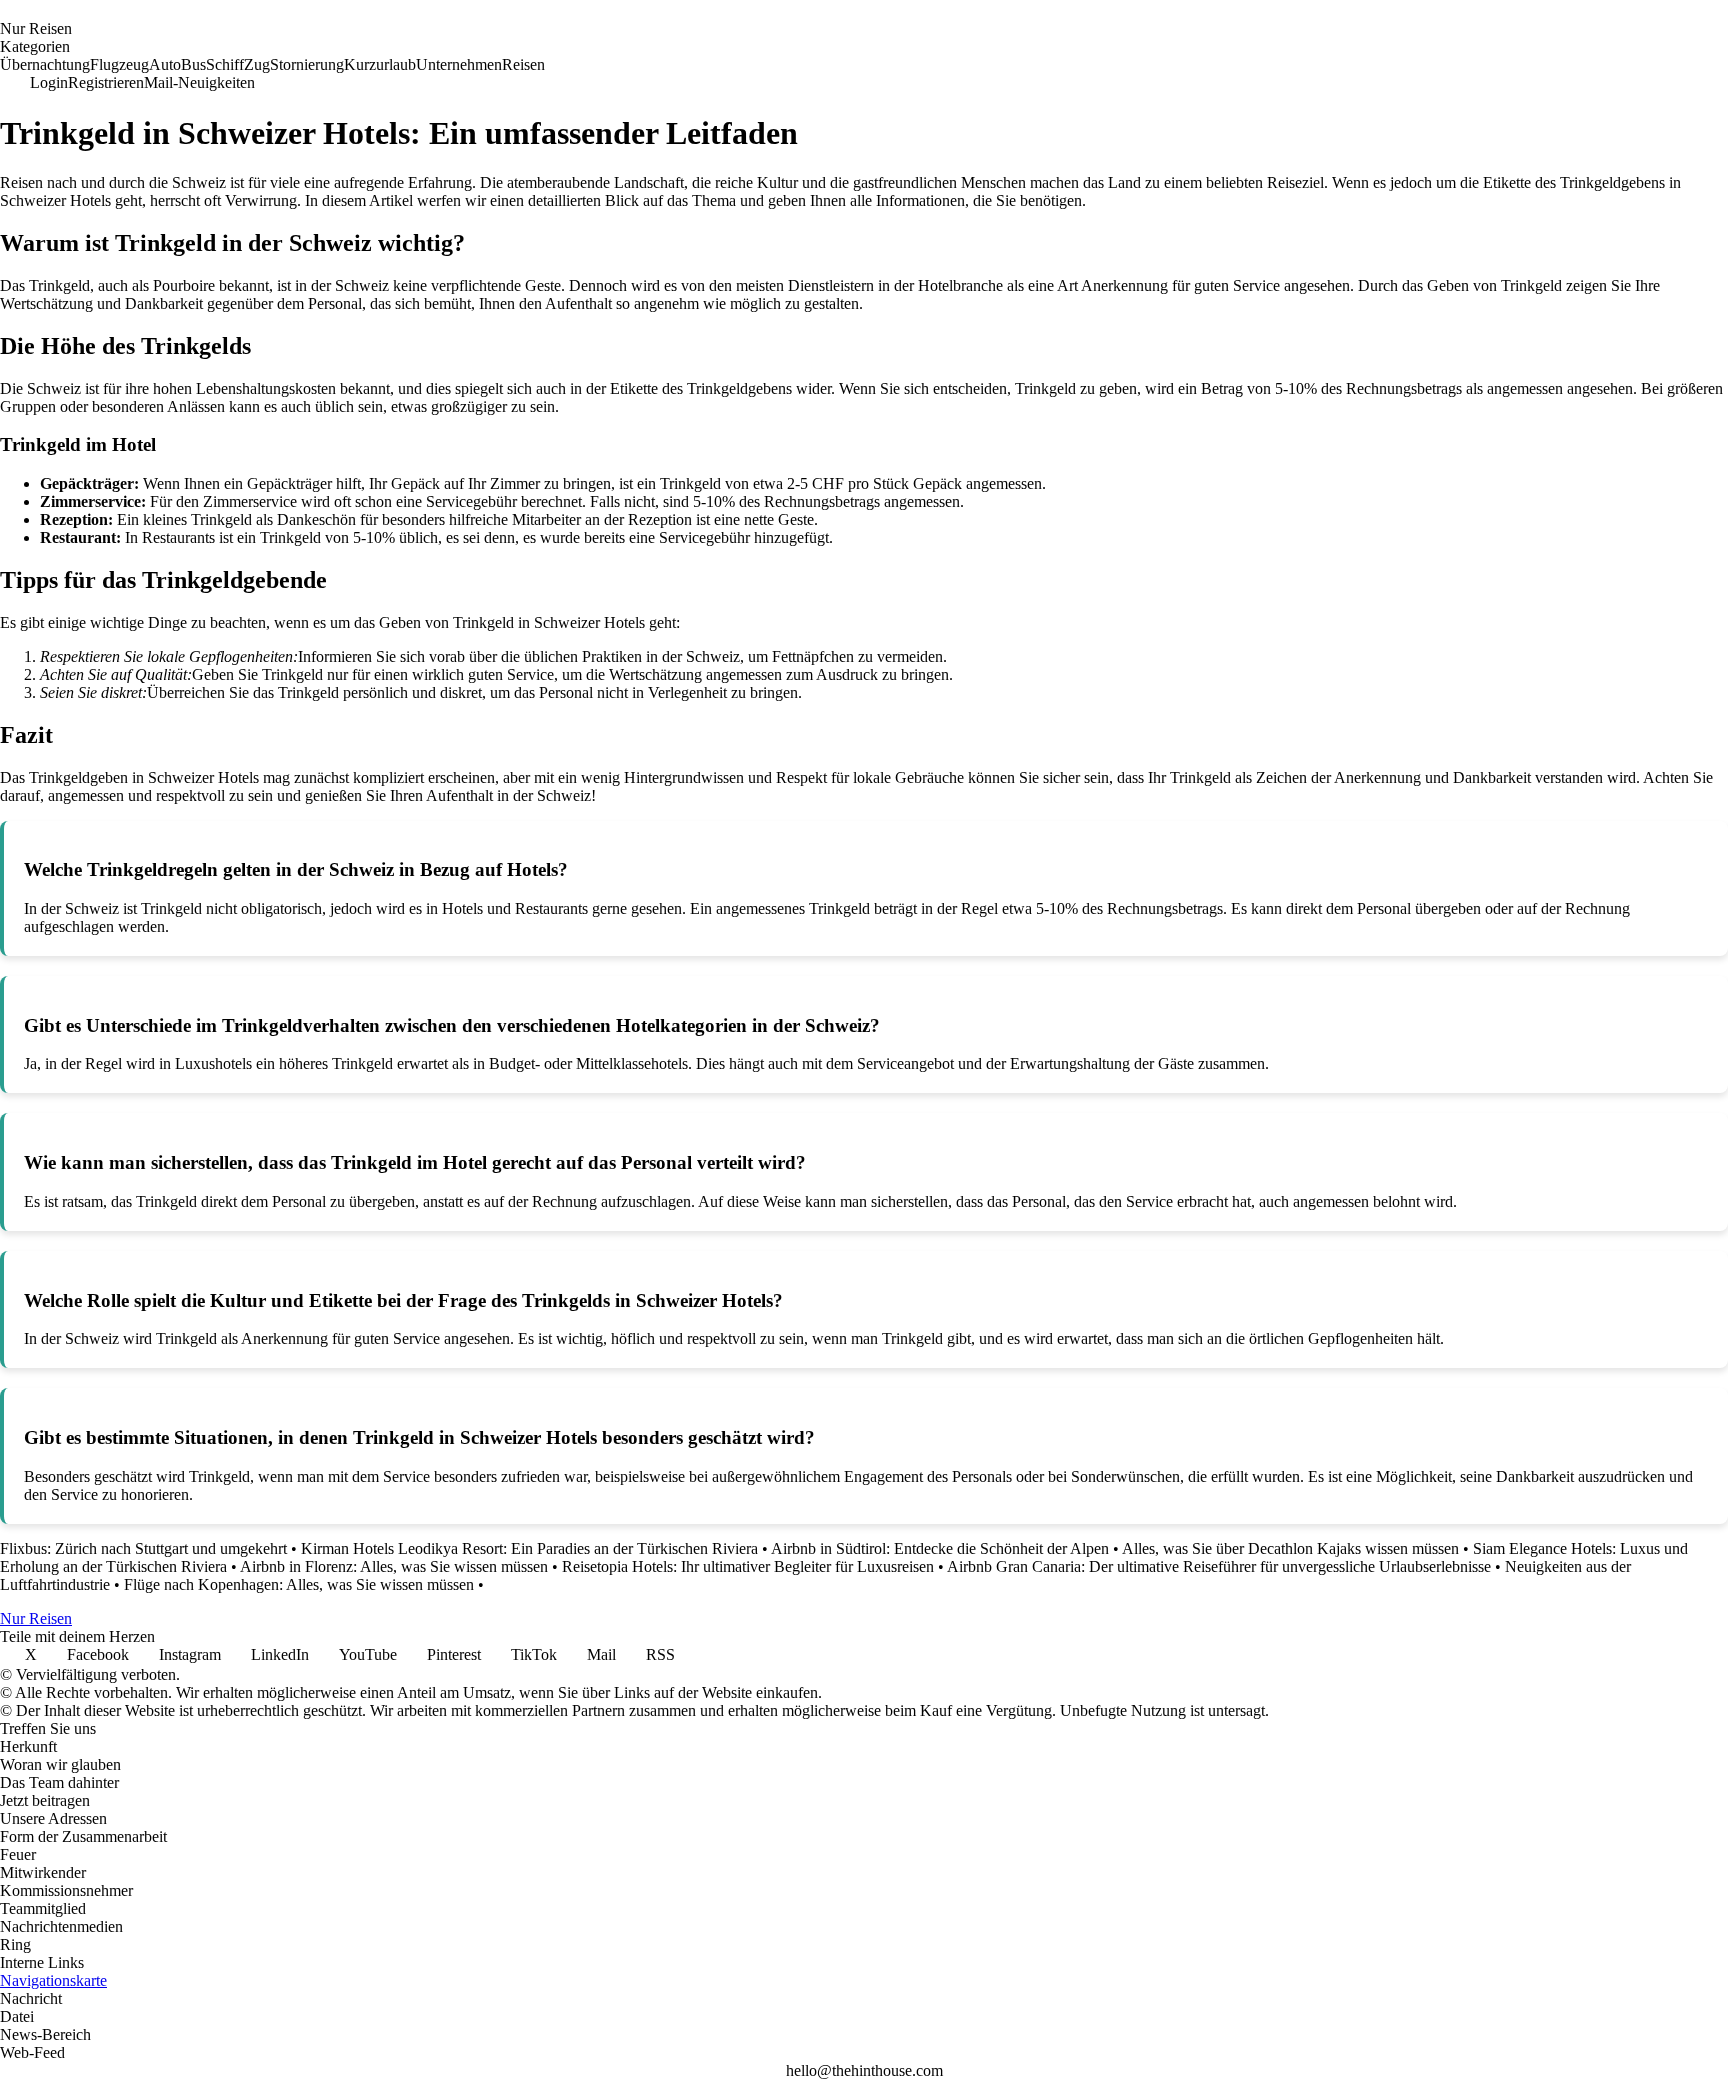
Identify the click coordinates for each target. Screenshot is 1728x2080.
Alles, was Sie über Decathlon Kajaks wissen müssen (1290, 1548)
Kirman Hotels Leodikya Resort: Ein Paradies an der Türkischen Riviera (529, 1548)
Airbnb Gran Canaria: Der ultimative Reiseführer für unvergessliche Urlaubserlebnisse (1219, 1566)
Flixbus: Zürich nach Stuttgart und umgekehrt (143, 1548)
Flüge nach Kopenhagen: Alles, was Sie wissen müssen (299, 1584)
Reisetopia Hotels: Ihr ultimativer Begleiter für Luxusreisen (748, 1566)
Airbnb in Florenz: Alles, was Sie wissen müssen (394, 1566)
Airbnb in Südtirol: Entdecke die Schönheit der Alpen (940, 1548)
